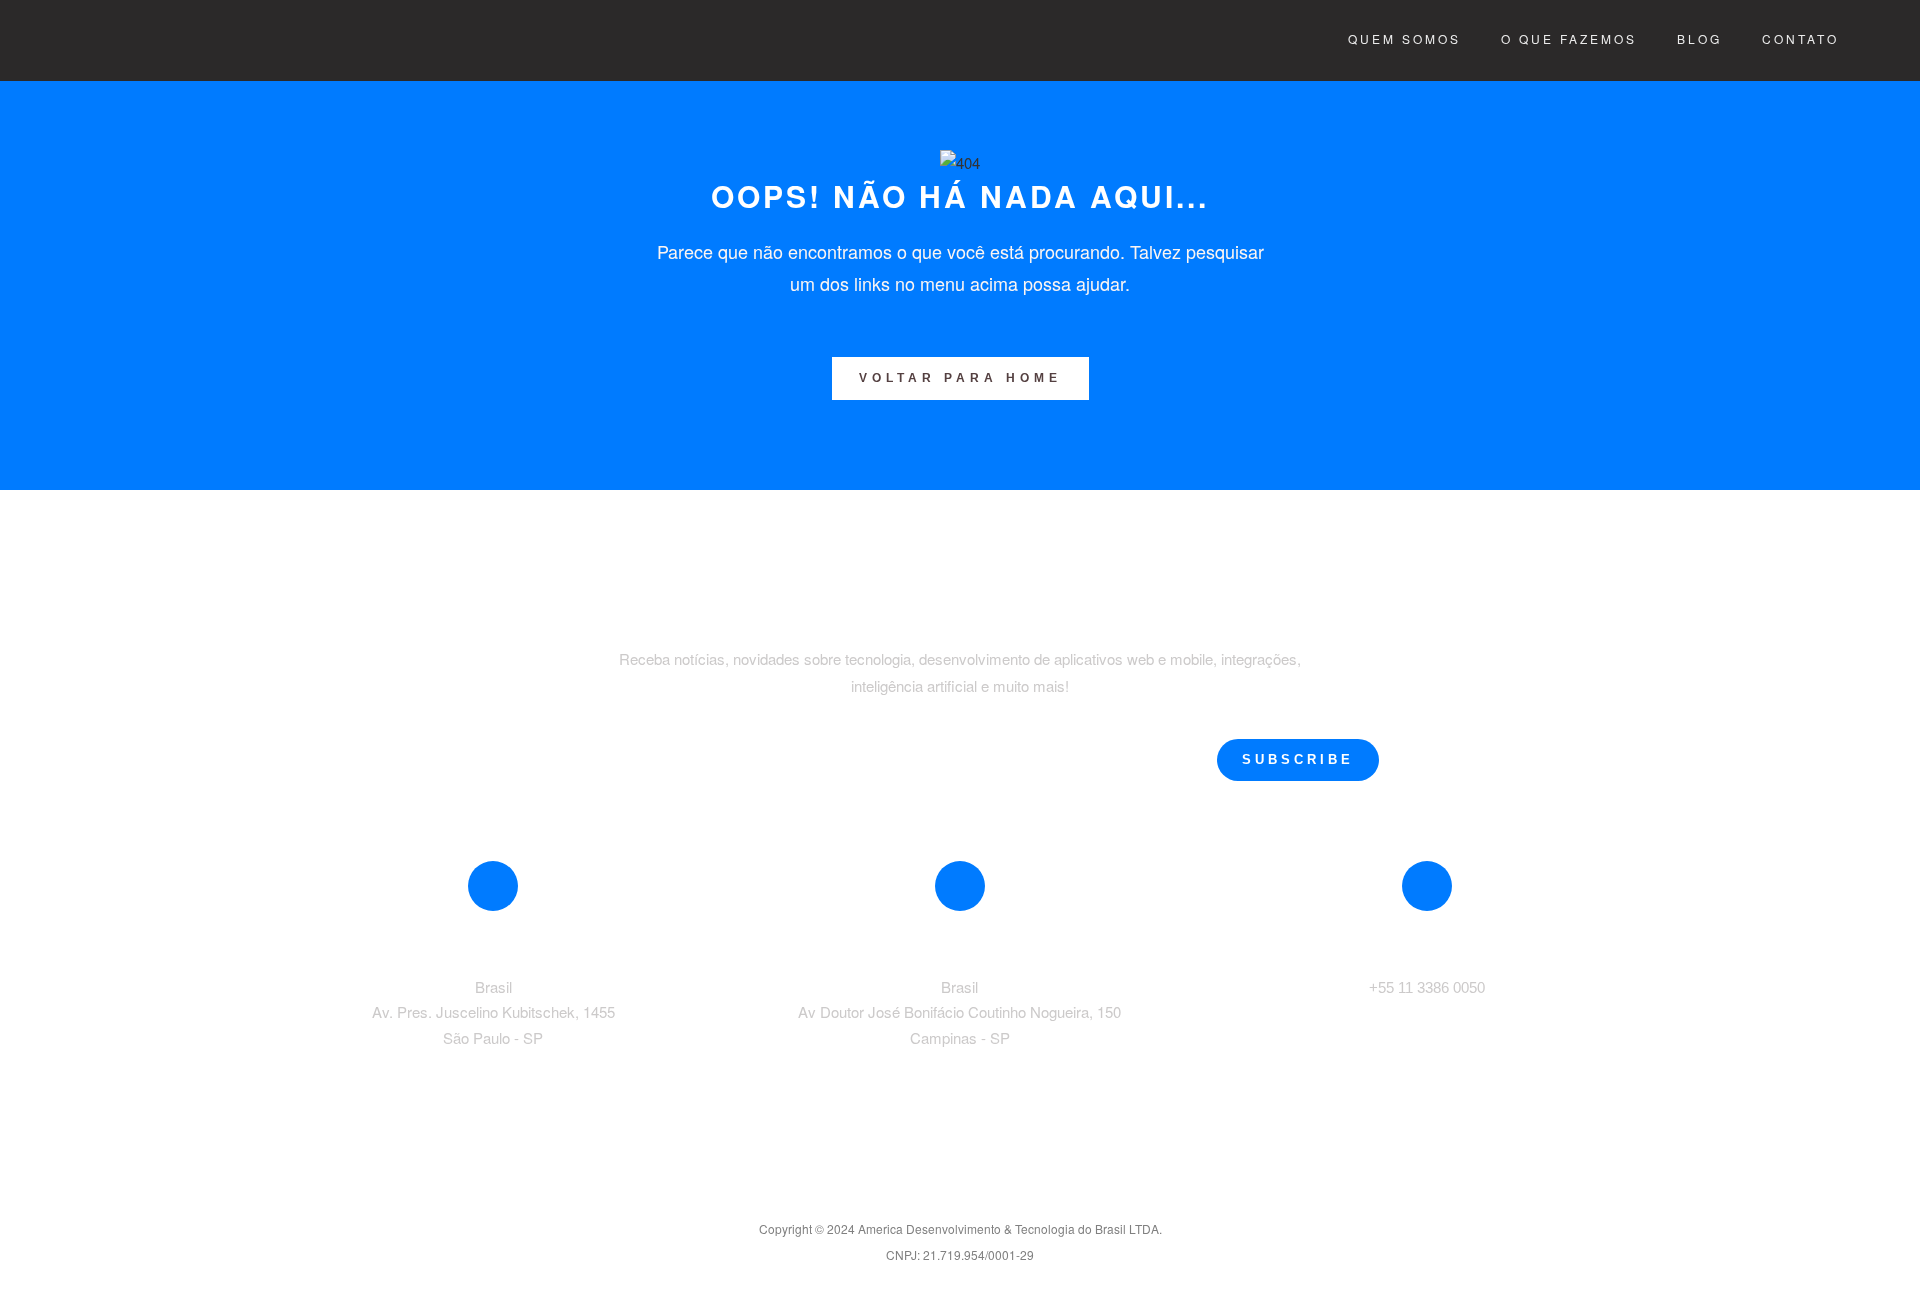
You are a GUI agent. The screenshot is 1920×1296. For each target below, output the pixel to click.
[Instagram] (1003, 1192)
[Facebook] (917, 1192)
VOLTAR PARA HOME (960, 378)
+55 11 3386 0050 (1427, 987)
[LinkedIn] (960, 1192)
